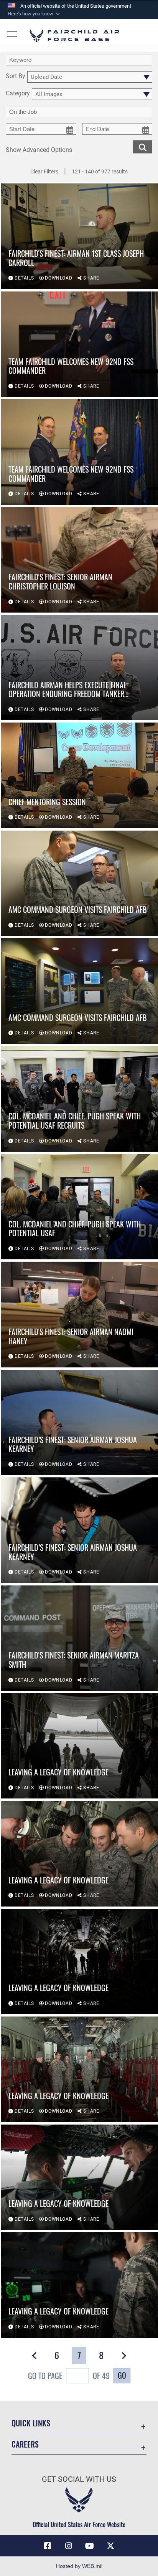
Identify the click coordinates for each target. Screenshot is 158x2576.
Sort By (16, 76)
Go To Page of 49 (69, 2376)
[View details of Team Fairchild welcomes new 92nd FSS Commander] (79, 344)
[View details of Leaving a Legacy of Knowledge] (79, 1746)
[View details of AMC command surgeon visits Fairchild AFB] (79, 883)
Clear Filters (44, 172)
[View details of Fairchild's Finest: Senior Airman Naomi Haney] (79, 1314)
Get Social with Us (79, 2479)
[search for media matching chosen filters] (143, 146)
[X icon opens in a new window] (110, 2546)
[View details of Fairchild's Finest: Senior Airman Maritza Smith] (79, 1638)
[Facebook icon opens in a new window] (48, 2546)
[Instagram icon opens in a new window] (69, 2546)
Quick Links (31, 2423)
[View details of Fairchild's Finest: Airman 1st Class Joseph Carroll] (79, 236)
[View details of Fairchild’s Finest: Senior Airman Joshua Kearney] (79, 1422)
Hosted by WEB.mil (79, 2566)
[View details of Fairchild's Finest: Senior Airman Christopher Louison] (79, 560)
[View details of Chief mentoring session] (79, 775)
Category (18, 94)
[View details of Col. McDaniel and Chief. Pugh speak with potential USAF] (79, 1207)
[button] (35, 14)
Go (122, 2375)
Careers (25, 2444)
